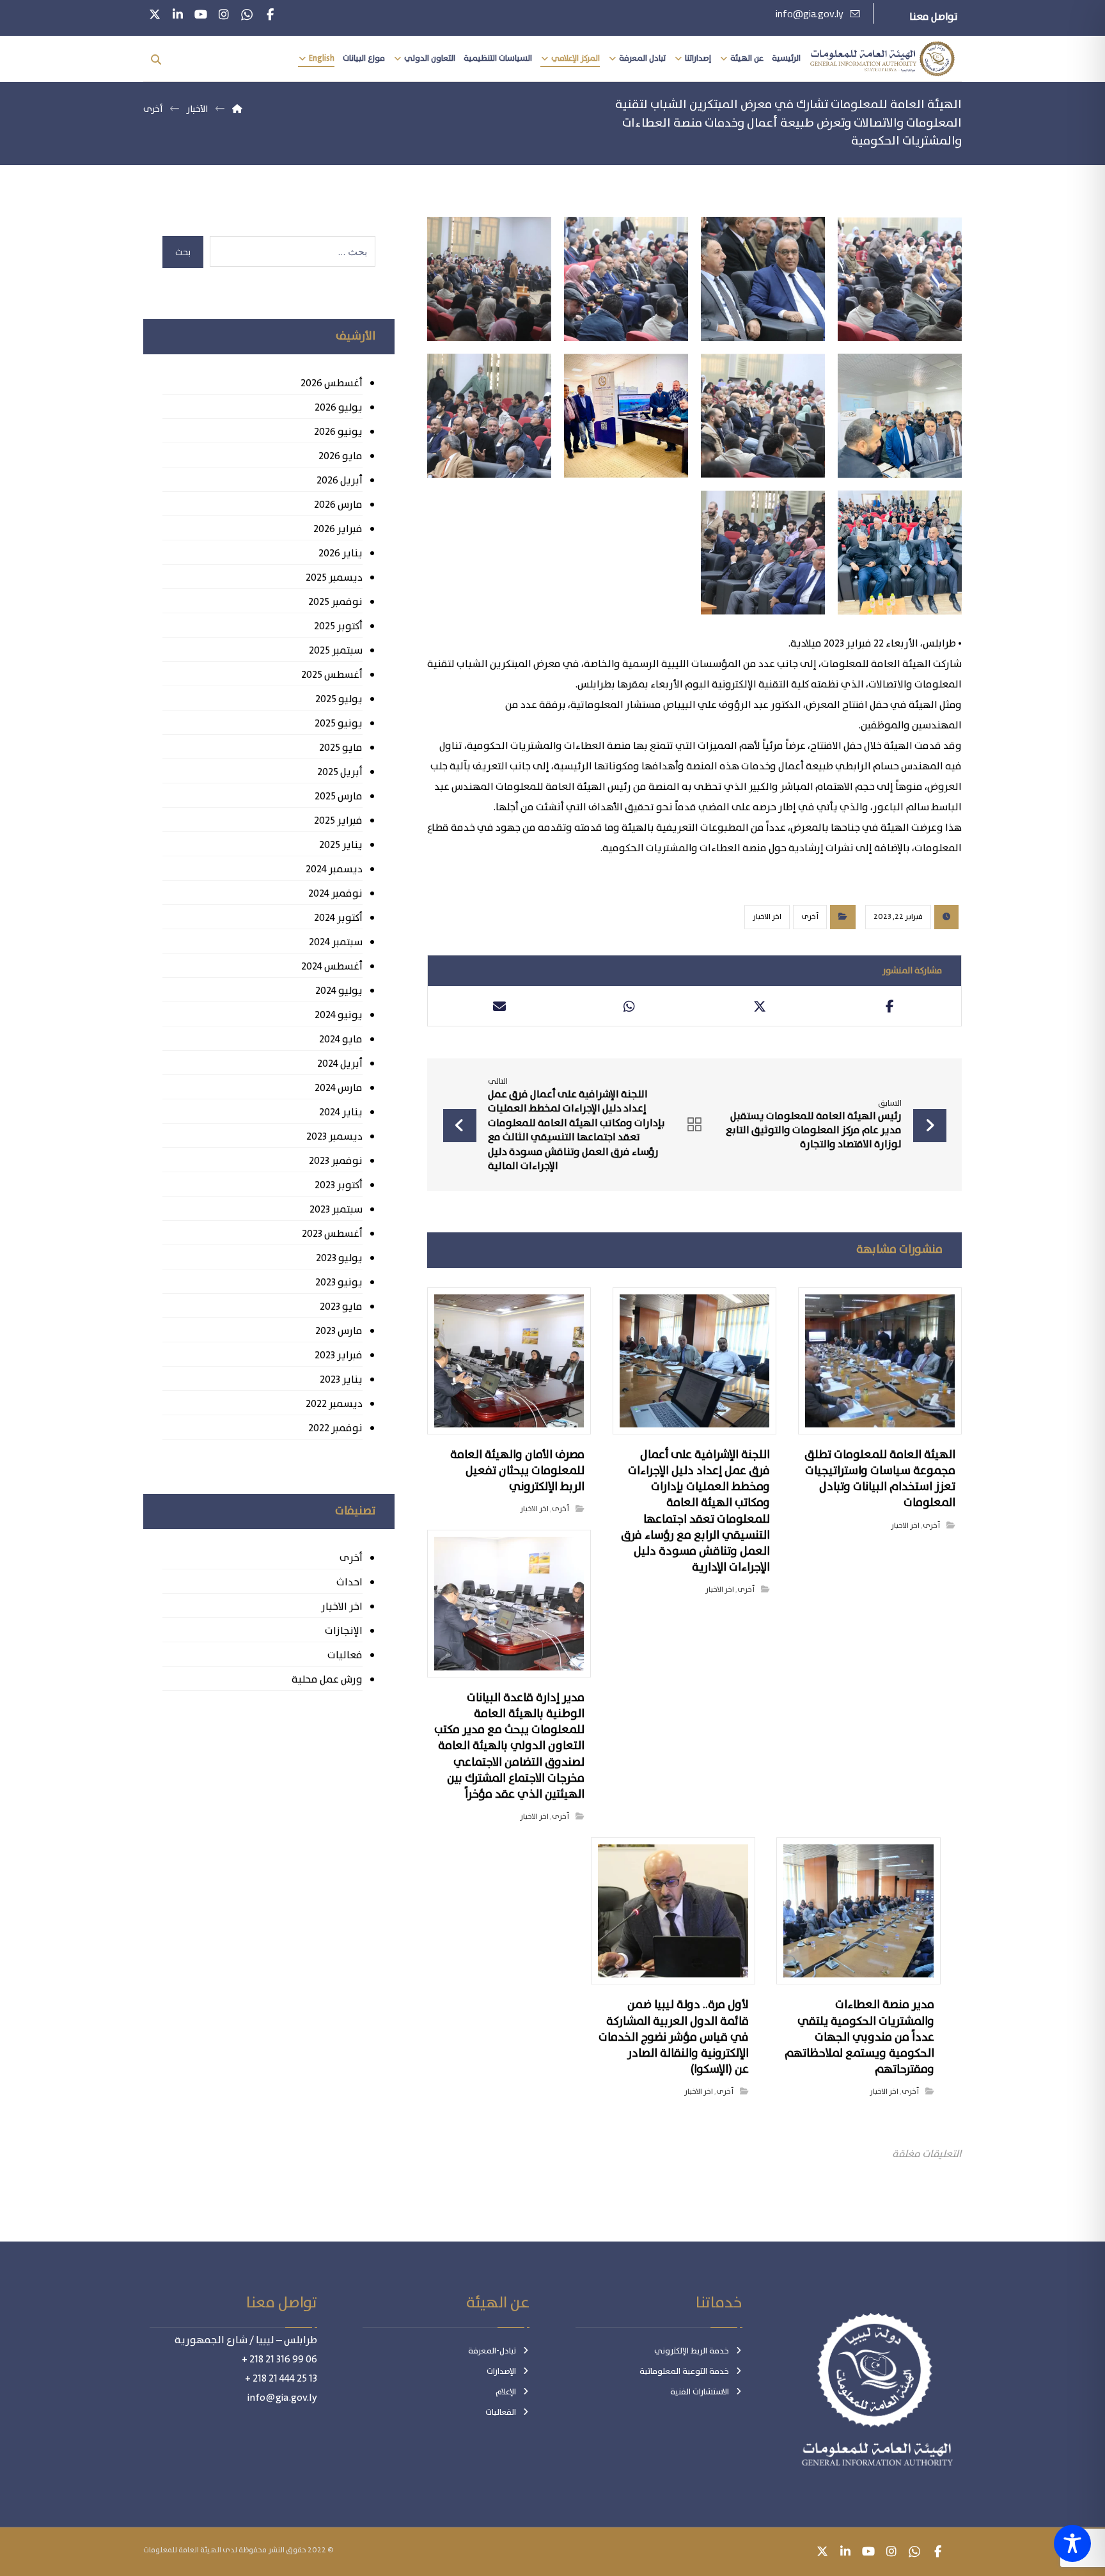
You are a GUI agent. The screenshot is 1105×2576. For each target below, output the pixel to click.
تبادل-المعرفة (492, 2351)
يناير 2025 (341, 845)
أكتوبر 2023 (338, 1185)
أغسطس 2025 (332, 675)
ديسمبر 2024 (334, 869)
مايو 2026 (340, 456)
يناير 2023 (341, 1380)
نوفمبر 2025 (335, 602)
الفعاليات (501, 2413)
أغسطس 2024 (332, 967)
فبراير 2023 (338, 1355)
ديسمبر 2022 (334, 1404)
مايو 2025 (341, 748)
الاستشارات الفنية (700, 2392)
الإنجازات (343, 1631)
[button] (270, 15)
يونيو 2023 (339, 1283)
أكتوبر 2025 (338, 626)
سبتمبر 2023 (336, 1210)
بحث (183, 252)
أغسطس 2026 (331, 383)
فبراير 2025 (338, 821)
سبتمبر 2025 (335, 651)
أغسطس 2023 (332, 1234)
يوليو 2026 (338, 408)
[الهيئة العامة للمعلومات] (882, 59)
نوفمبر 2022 (335, 1428)
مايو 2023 (341, 1307)
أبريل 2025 (340, 772)
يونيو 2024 (338, 1015)
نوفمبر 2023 (335, 1161)
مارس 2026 (338, 505)
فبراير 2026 (338, 529)
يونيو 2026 (338, 432)
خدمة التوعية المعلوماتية (684, 2372)
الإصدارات (501, 2372)
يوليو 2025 (339, 699)
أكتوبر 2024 (338, 918)
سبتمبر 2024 (335, 942)
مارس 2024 (338, 1088)
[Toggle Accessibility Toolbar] (1072, 2543)
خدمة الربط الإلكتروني (692, 2351)
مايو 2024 (341, 1040)
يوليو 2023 (339, 1258)
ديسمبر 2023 (334, 1137)
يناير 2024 (341, 1112)
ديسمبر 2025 (334, 578)
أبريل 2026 (339, 481)
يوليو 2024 (339, 991)
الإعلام (506, 2392)
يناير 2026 (340, 554)
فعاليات (345, 1655)
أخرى (810, 917)
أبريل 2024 (340, 1064)
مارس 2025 (338, 797)
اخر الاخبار (767, 917)
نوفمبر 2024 (335, 894)
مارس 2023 (339, 1331)
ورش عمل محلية (327, 1680)
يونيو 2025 (338, 724)
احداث (349, 1583)
